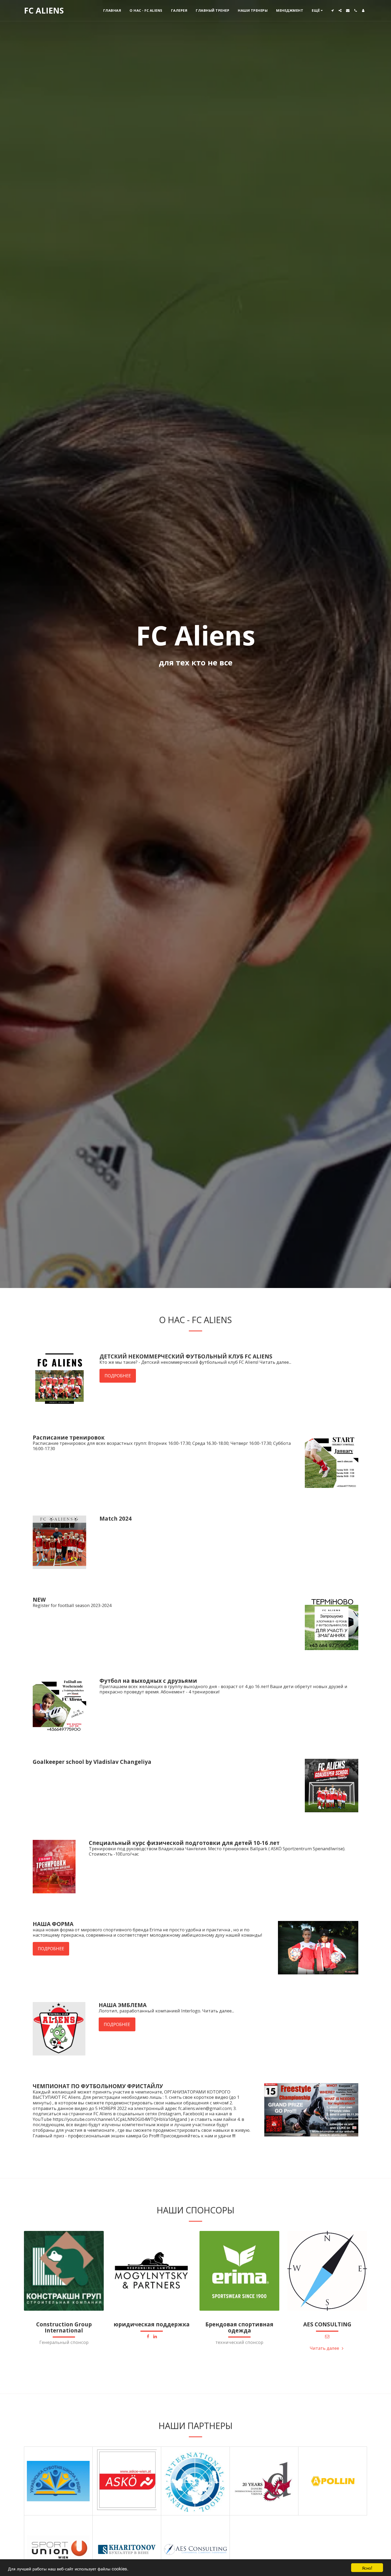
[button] (332, 11)
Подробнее (118, 1376)
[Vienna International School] (195, 2481)
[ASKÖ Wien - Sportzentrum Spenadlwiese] (127, 2481)
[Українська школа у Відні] (58, 2481)
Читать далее (325, 2348)
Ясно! (367, 2568)
